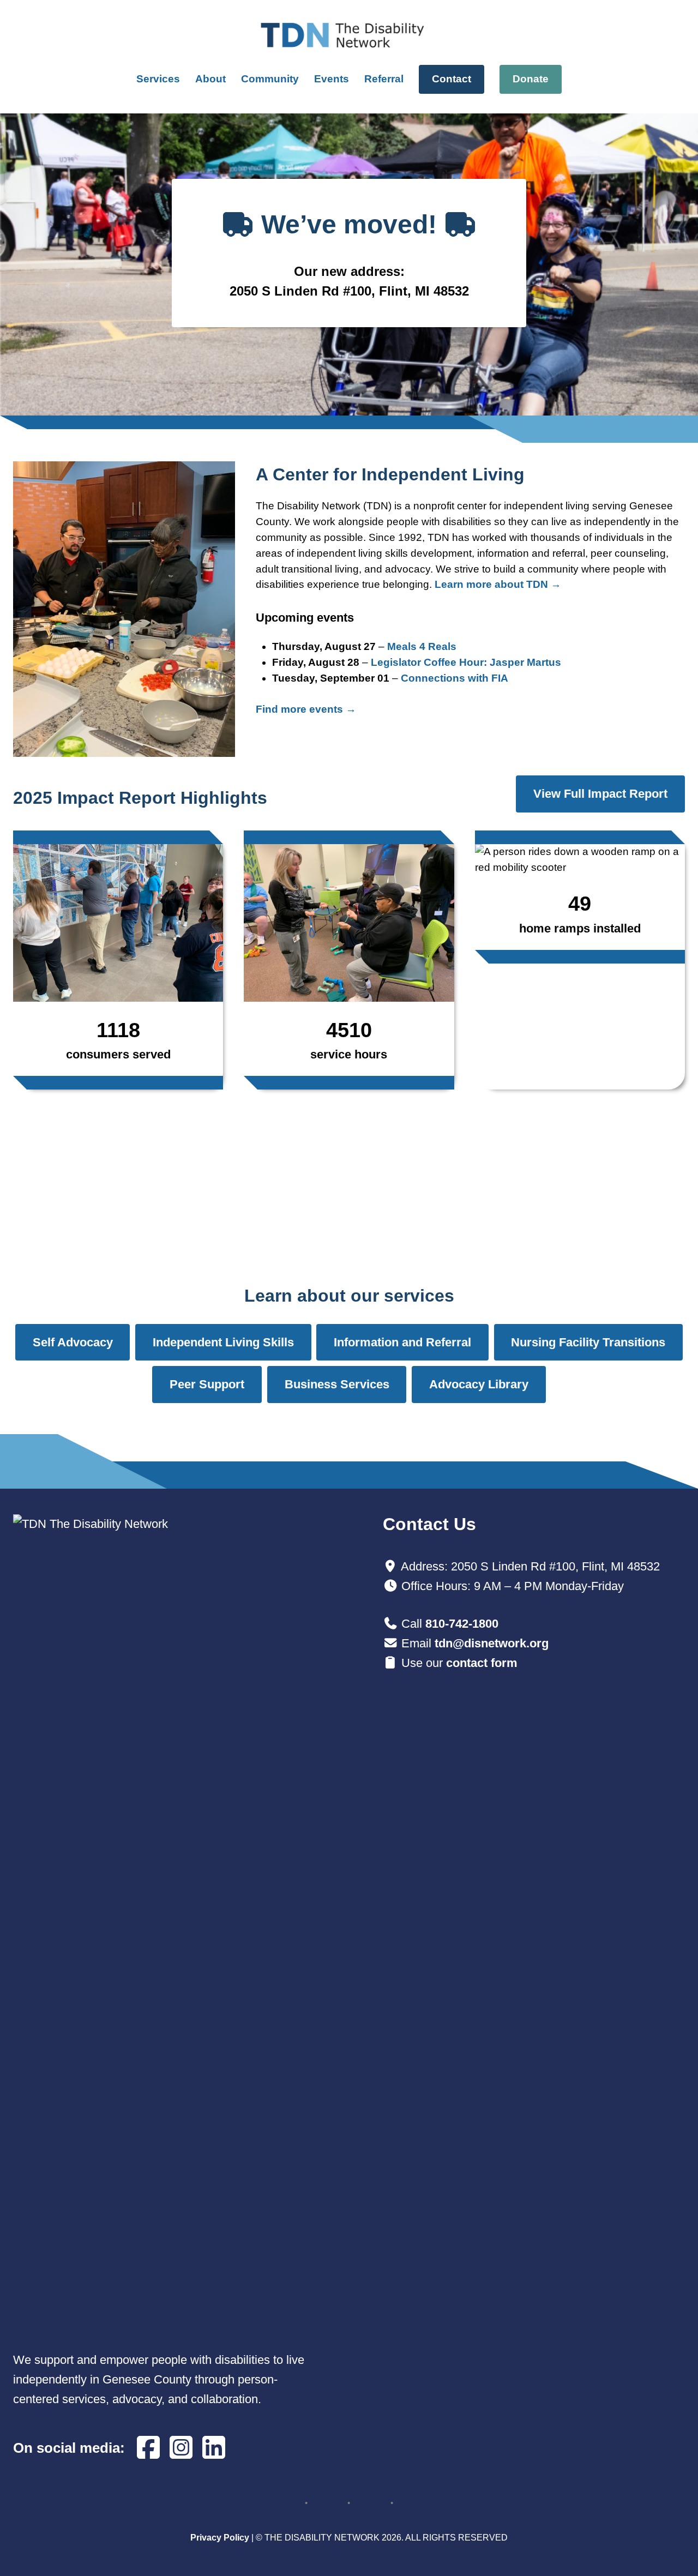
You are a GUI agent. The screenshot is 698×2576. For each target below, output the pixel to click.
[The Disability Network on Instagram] (181, 2448)
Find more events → (306, 709)
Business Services (337, 1384)
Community (270, 79)
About (210, 79)
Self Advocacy (73, 1342)
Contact (452, 79)
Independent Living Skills (223, 1342)
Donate (531, 79)
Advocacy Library (479, 1384)
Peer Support (207, 1384)
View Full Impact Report (600, 794)
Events (332, 79)
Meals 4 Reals (422, 646)
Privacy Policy (220, 2538)
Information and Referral (402, 1342)
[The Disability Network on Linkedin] (214, 2448)
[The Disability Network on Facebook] (148, 2448)
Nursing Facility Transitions (588, 1342)
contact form (482, 1663)
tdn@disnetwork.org (492, 1643)
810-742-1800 (462, 1624)
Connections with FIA (455, 678)
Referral (384, 79)
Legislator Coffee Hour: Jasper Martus (466, 662)
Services (158, 79)
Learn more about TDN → (498, 584)
